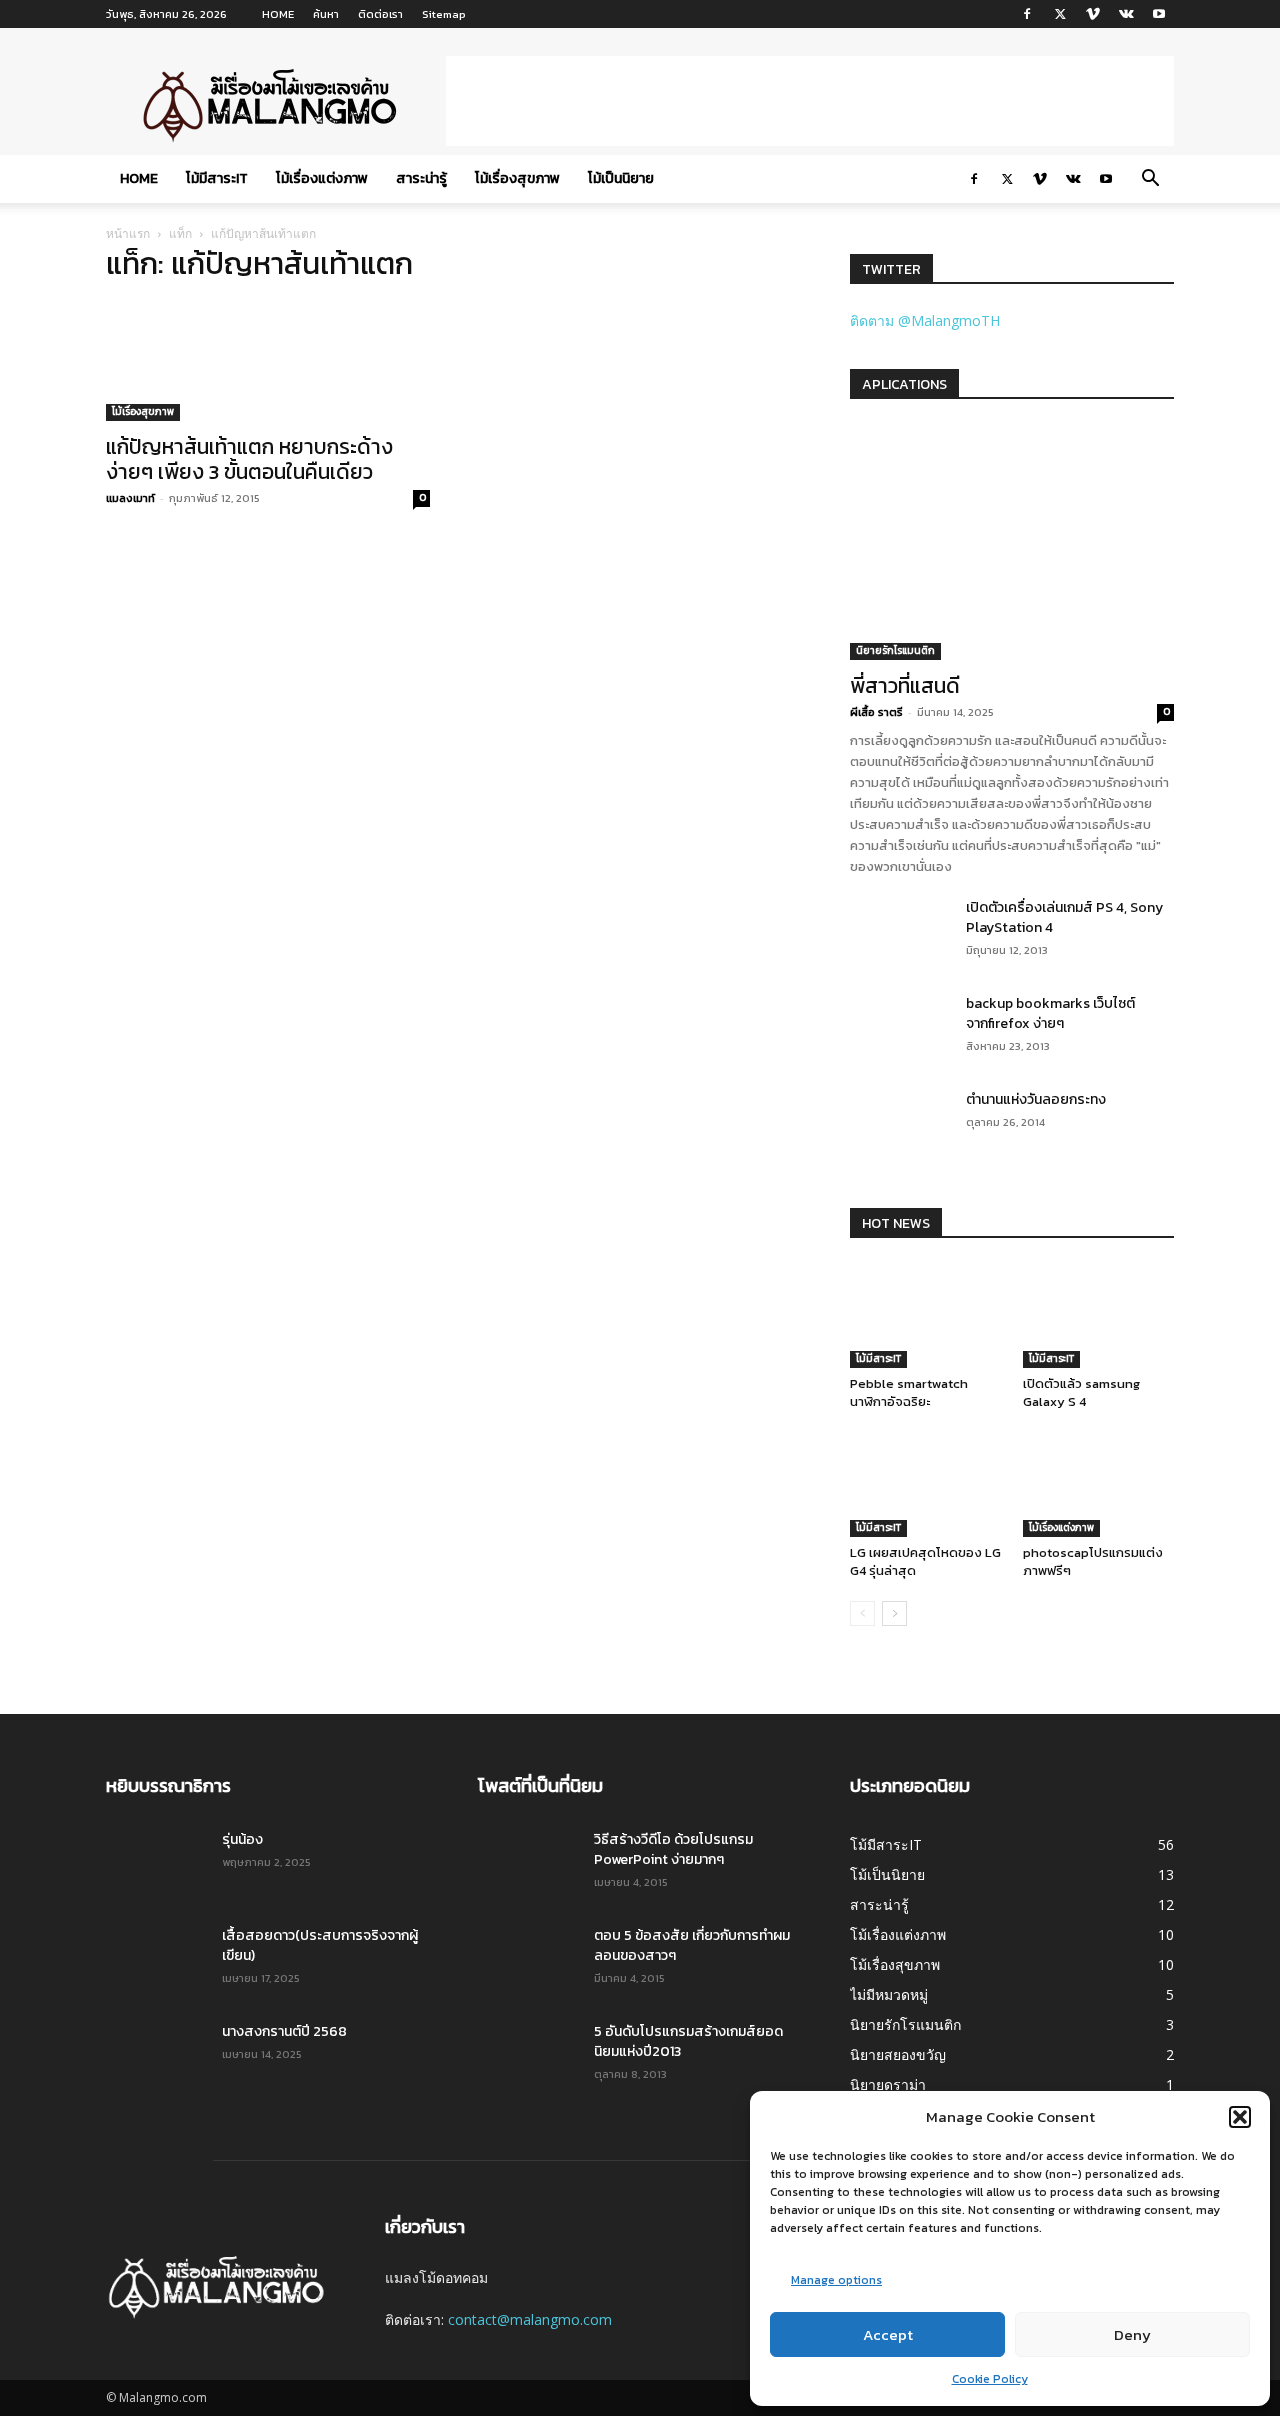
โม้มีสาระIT (217, 178)
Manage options (836, 2280)
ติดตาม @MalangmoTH (925, 320)
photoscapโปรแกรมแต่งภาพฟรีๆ (1093, 1561)
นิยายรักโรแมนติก (895, 650)
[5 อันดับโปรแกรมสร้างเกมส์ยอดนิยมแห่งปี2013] (522, 2053)
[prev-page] (862, 1613)
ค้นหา (326, 14)
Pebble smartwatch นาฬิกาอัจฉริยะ (909, 1392)
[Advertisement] (810, 101)
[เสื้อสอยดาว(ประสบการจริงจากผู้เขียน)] (156, 1961)
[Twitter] (1060, 14)
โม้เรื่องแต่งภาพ (322, 178)
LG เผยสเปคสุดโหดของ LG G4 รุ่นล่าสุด (925, 1561)
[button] (1240, 2117)
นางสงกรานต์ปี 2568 (284, 2031)
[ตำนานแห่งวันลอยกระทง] (897, 1123)
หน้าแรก (128, 233)
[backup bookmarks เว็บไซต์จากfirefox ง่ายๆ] (897, 1027)
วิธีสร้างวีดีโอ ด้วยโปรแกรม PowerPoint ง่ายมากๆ (673, 1849)
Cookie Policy (990, 2379)
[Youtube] (1159, 14)
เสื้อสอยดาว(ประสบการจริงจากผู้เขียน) (320, 1945)
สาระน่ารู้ (421, 178)
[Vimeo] (1093, 14)
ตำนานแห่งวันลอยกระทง (1036, 1099)
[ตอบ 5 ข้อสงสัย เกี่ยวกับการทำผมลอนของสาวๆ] (528, 1961)
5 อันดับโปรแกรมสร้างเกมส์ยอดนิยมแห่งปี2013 (688, 2041)
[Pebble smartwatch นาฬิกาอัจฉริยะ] (926, 1316)
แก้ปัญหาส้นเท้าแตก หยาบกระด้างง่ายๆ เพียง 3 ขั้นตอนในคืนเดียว (249, 459)
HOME (278, 14)
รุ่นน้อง (242, 1839)
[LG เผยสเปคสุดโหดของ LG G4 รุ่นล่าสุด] (926, 1485)
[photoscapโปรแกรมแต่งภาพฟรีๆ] (1099, 1485)
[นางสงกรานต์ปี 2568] (156, 2057)
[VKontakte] (1126, 14)
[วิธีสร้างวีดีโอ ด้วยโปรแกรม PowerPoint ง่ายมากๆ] (528, 1865)
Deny (1132, 2334)
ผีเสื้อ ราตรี (876, 712)
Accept (888, 2334)
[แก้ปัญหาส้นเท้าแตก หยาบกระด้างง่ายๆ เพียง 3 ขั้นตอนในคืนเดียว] (268, 361)
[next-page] (894, 1613)
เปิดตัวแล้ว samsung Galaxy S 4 (1081, 1392)
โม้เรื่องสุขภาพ (517, 178)
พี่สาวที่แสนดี (905, 685)
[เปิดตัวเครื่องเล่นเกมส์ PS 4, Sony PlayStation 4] (884, 922)
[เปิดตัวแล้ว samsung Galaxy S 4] (1099, 1316)
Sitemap (444, 14)
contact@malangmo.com (530, 2319)
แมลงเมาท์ (130, 498)
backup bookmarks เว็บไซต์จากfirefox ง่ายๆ (1050, 1013)
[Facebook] (1027, 14)
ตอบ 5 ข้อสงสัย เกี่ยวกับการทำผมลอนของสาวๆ (692, 1945)
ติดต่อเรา (380, 14)
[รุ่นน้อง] (156, 1865)
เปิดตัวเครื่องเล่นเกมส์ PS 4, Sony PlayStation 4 (1064, 917)
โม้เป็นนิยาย (621, 178)
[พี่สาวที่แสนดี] (1012, 542)
